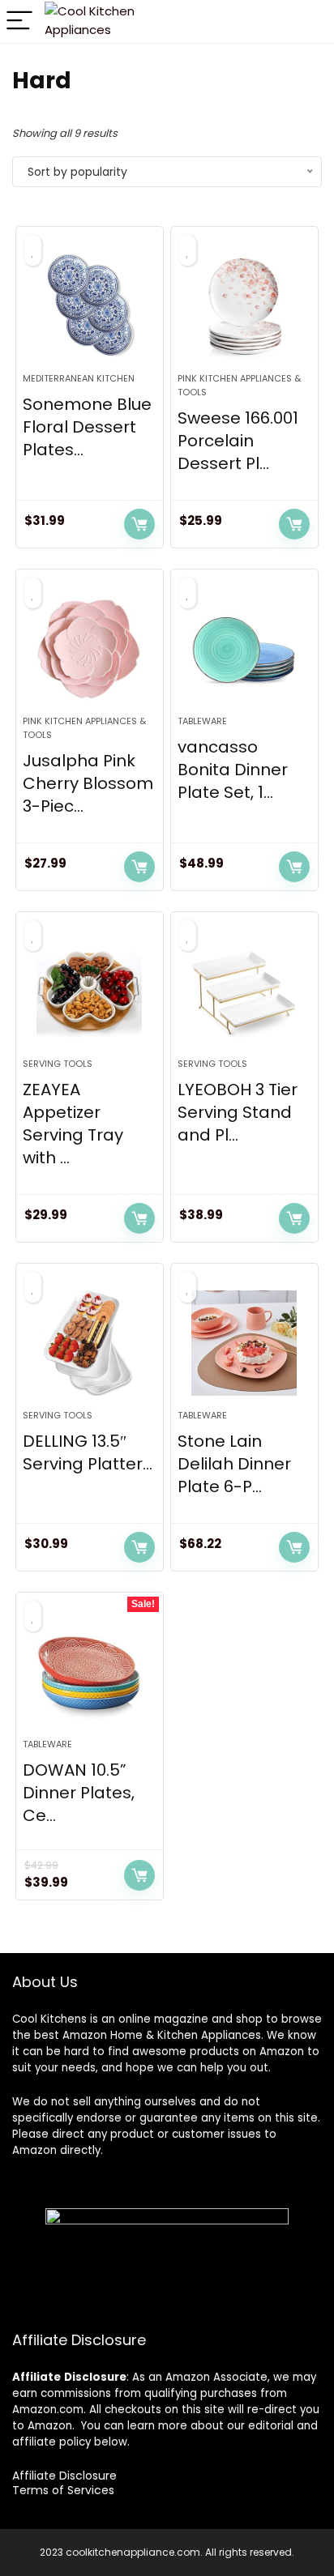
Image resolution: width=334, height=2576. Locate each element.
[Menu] (19, 21)
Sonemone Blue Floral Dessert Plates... (87, 427)
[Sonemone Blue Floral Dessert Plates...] (90, 306)
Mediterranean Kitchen (79, 378)
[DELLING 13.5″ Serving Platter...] (90, 1343)
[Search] (294, 21)
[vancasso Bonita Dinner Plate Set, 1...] (244, 649)
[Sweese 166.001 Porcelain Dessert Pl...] (244, 306)
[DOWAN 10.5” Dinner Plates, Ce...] (90, 1672)
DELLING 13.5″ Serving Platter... (88, 1452)
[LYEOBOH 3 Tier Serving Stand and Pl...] (244, 992)
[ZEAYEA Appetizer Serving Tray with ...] (90, 992)
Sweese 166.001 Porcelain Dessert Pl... (238, 441)
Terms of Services (63, 2490)
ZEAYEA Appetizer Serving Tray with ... (73, 1124)
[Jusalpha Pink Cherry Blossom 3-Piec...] (90, 649)
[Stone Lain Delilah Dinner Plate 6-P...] (244, 1343)
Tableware (202, 721)
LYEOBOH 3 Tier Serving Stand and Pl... (238, 1112)
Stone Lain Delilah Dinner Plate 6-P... (234, 1464)
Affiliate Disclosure (64, 2476)
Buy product (139, 524)
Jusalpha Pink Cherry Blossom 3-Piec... (88, 783)
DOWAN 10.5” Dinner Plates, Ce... (79, 1793)
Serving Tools (58, 1064)
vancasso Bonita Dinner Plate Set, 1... (233, 770)
